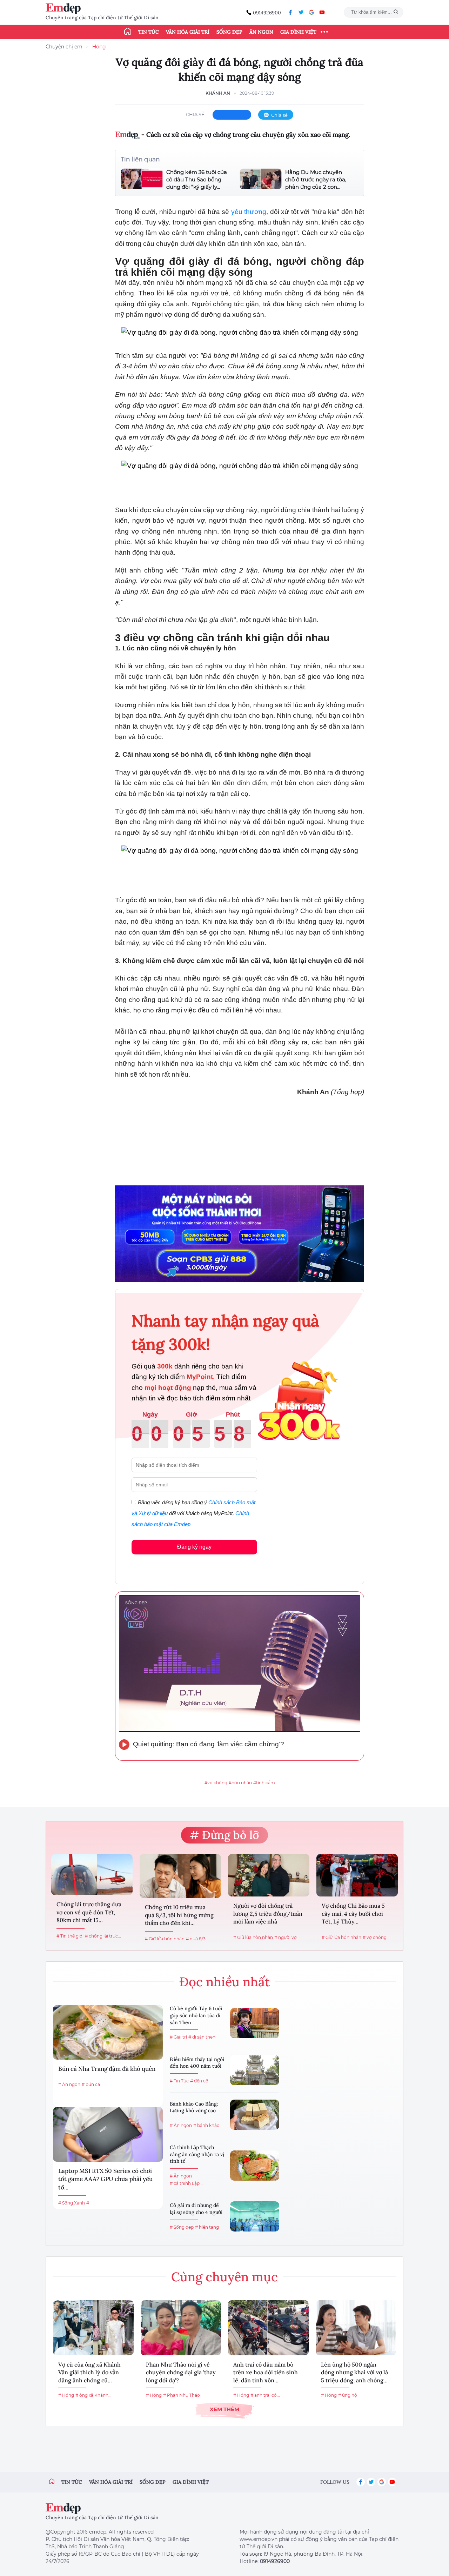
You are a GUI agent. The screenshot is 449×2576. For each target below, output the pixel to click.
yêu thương (249, 212)
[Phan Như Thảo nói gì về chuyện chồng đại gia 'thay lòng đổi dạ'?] (181, 2328)
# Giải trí (178, 2037)
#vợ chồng (216, 1783)
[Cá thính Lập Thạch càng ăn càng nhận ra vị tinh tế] (255, 2166)
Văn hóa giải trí (188, 32)
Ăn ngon (261, 32)
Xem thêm (224, 2409)
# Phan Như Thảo (182, 2395)
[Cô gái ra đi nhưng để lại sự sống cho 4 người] (255, 2216)
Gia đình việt (191, 2482)
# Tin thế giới (70, 1936)
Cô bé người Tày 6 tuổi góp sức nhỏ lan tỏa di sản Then (196, 2015)
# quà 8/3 (196, 1939)
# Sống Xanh (72, 2203)
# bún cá (91, 2084)
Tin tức (149, 32)
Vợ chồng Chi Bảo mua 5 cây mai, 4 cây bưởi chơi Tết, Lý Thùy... (353, 1913)
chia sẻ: (196, 114)
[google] (311, 12)
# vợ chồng (375, 1937)
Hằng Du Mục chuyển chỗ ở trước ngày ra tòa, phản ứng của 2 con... (316, 179)
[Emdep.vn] (65, 9)
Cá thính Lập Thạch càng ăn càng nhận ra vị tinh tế (197, 2154)
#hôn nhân (240, 1783)
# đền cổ (199, 2081)
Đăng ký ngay (194, 1547)
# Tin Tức (179, 2081)
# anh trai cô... (265, 2395)
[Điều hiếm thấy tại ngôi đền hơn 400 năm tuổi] (255, 2070)
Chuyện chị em (64, 47)
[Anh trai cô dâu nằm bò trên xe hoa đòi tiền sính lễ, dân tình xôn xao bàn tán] (268, 2328)
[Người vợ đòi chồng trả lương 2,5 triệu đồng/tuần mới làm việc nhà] (269, 1875)
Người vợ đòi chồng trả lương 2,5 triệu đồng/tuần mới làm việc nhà (268, 1913)
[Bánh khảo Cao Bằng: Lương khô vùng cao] (255, 2115)
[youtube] (322, 12)
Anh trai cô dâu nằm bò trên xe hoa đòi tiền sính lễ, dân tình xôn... (266, 2372)
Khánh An (218, 93)
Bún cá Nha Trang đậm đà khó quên (107, 2069)
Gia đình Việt (298, 32)
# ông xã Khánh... (93, 2395)
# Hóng (66, 2395)
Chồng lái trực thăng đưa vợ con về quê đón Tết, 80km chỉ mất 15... (89, 1912)
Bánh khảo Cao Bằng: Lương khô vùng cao (194, 2107)
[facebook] (290, 12)
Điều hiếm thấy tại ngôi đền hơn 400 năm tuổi (197, 2063)
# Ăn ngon (69, 2084)
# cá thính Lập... (186, 2183)
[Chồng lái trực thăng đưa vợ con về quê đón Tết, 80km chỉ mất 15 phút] (92, 1875)
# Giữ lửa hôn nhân (165, 1939)
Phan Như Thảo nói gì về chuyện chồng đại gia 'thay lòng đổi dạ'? (181, 2372)
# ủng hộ (348, 2395)
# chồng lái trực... (103, 1936)
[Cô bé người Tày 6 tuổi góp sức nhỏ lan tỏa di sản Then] (255, 2023)
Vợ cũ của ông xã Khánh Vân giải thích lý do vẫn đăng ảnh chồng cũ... (89, 2372)
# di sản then (202, 2037)
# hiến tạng (207, 2227)
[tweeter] (301, 12)
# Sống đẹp (182, 2227)
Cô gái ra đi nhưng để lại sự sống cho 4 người (196, 2209)
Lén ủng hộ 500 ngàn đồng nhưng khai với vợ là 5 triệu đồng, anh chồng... (354, 2372)
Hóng (99, 47)
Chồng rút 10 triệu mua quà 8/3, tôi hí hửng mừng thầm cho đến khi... (179, 1915)
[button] (240, 656)
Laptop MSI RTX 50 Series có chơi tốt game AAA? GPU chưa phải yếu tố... (105, 2179)
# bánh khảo (206, 2125)
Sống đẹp (229, 32)
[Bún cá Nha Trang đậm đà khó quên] (108, 2032)
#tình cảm (264, 1783)
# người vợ (286, 1937)
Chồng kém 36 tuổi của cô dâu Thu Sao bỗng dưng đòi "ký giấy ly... (197, 179)
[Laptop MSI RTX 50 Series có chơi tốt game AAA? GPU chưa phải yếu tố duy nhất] (108, 2134)
